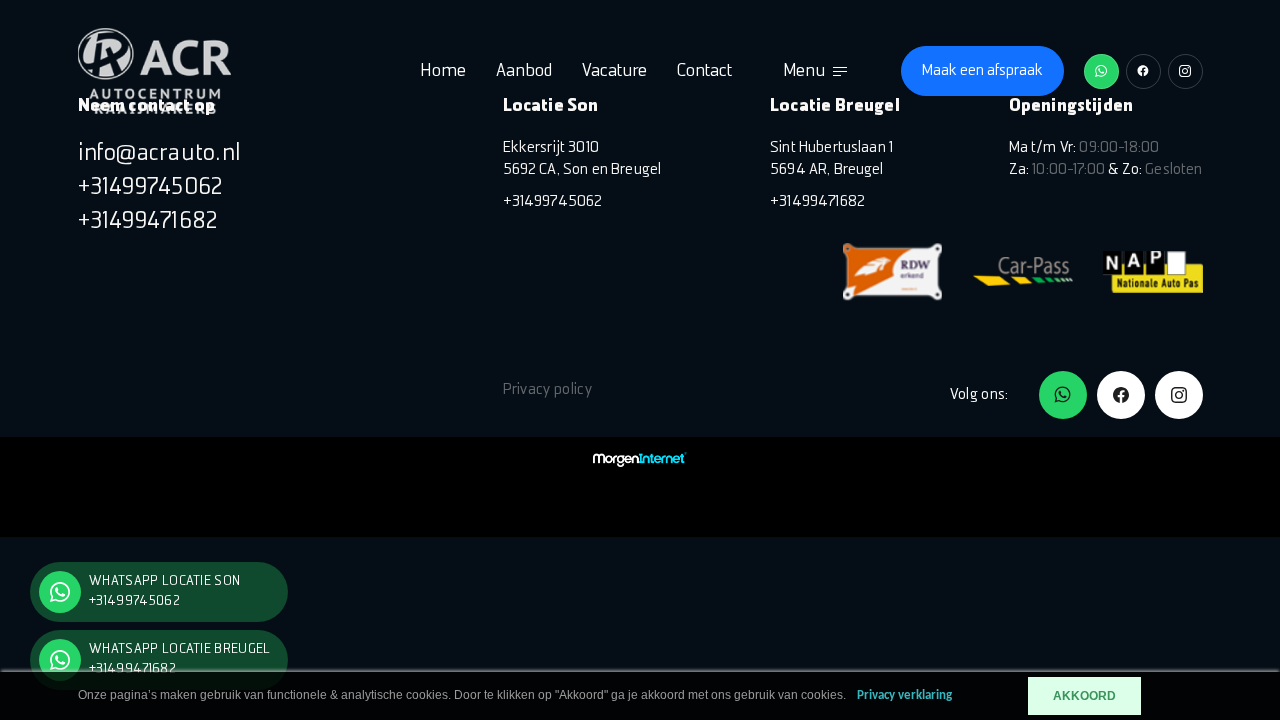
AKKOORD (1084, 696)
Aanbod (524, 71)
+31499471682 (148, 222)
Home (443, 71)
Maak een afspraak (982, 71)
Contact (704, 71)
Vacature (614, 71)
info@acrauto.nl (160, 154)
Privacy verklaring (904, 695)
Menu (804, 71)
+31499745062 (151, 188)
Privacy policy (547, 390)
